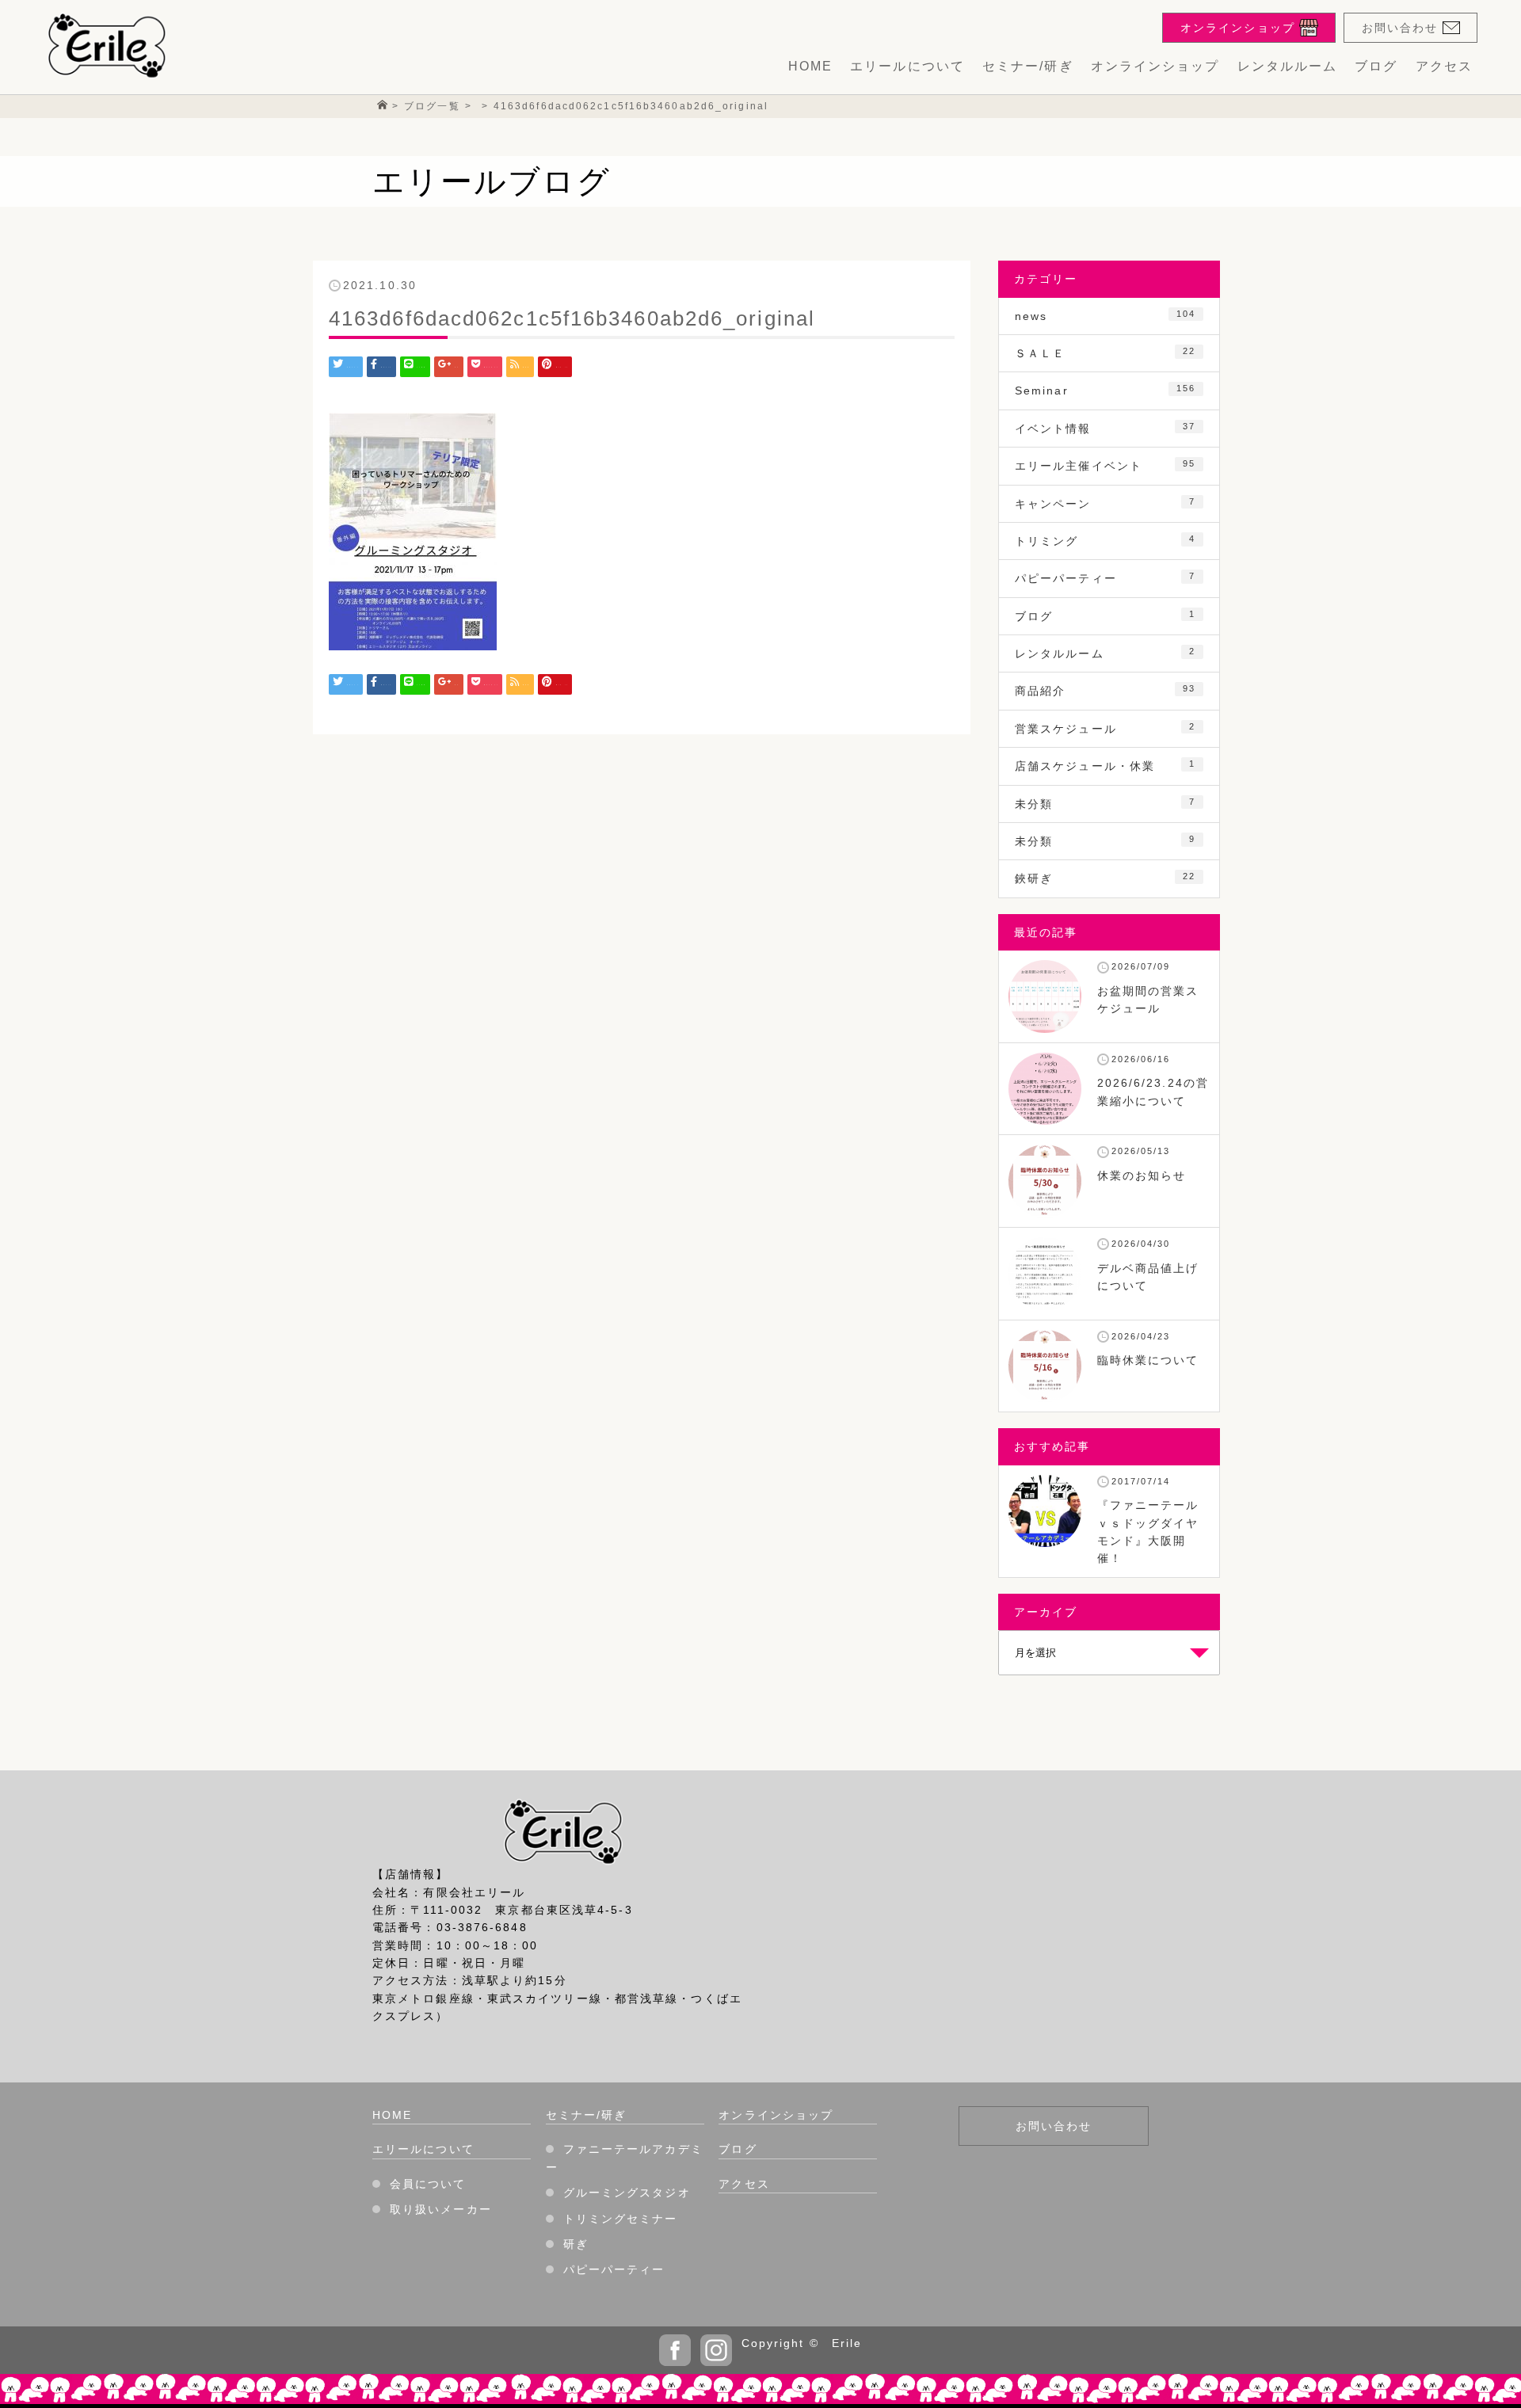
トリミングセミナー (621, 2219)
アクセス (1444, 66)
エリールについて (907, 66)
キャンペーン (1105, 503)
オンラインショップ (1155, 66)
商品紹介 (1105, 690)
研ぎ (576, 2244)
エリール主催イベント (1105, 465)
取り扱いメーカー (441, 2209)
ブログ (1376, 66)
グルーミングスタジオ (627, 2193)
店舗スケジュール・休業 (1105, 766)
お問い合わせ (1054, 2126)
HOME (810, 66)
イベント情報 (1105, 428)
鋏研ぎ (1105, 878)
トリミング (1105, 541)
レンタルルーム (1288, 66)
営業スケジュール (1105, 728)
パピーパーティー (1105, 578)
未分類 (1105, 804)
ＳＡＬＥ (1105, 353)
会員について (428, 2184)
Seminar (1105, 390)
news (1105, 316)
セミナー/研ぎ (1028, 66)
